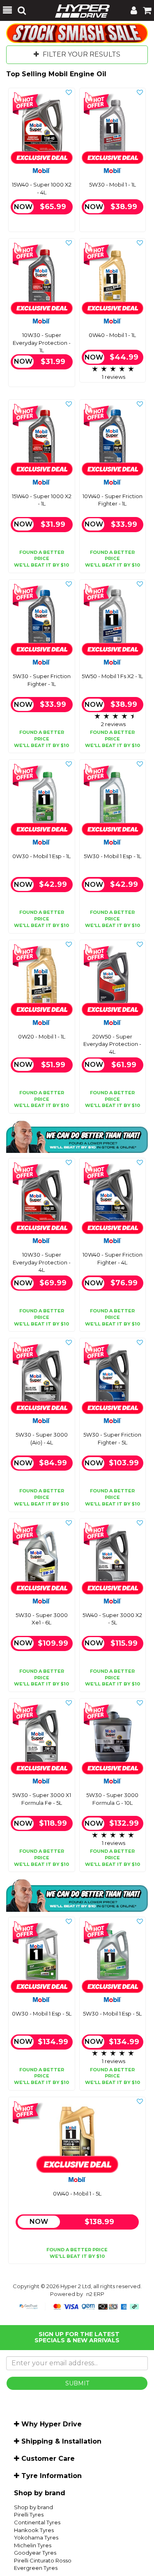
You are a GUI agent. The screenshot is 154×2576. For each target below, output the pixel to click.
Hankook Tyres (34, 2530)
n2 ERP (95, 2294)
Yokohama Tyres (36, 2537)
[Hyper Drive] (78, 10)
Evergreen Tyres (36, 2568)
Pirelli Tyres (29, 2515)
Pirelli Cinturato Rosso (43, 2560)
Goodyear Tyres (35, 2553)
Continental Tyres (37, 2522)
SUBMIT (77, 2383)
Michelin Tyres (33, 2545)
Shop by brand (33, 2507)
